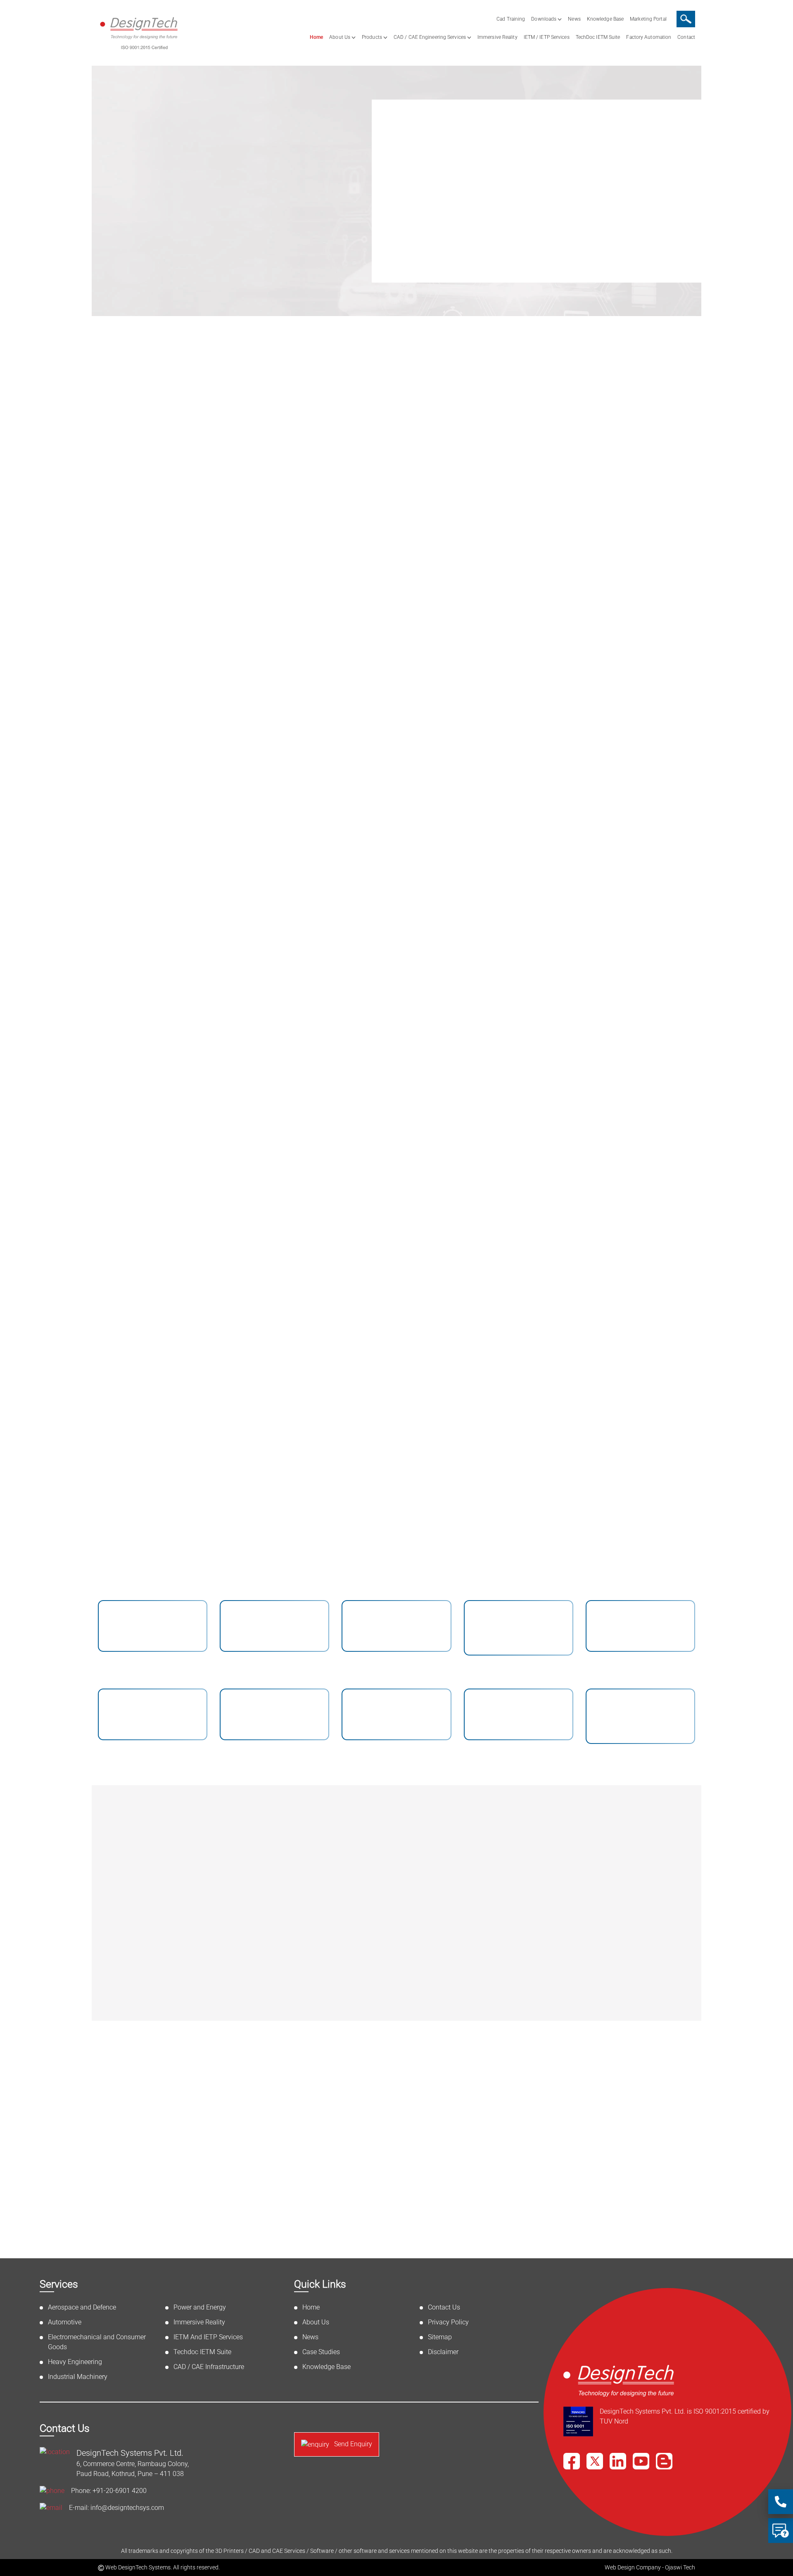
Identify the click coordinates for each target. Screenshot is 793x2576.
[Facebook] (572, 2461)
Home (316, 37)
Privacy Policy (448, 2322)
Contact (686, 37)
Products (372, 37)
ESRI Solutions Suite (452, 1916)
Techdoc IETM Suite (202, 2352)
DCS (423, 1954)
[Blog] (664, 2461)
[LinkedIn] (618, 2461)
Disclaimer (443, 2352)
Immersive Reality (497, 37)
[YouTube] (641, 2461)
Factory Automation (649, 37)
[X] (595, 2461)
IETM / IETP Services (547, 37)
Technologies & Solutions (396, 426)
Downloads (544, 19)
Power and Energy (345, 922)
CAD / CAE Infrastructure (673, 922)
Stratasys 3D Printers (600, 1916)
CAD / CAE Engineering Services (430, 37)
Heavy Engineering (660, 706)
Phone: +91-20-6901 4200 (109, 2491)
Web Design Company (633, 2567)
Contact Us (444, 2307)
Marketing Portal (648, 19)
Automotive (327, 706)
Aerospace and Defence (204, 706)
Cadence (431, 1877)
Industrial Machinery (197, 922)
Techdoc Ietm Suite (548, 1150)
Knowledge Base (605, 19)
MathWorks (582, 1839)
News (574, 19)
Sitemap (440, 2337)
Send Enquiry (352, 2444)
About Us (340, 37)
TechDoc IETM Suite (598, 37)
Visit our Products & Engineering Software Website (490, 1995)
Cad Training (511, 19)
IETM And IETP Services (396, 1157)
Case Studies (321, 2352)
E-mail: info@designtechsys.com (116, 2508)
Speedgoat (581, 1877)
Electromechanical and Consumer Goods (554, 706)
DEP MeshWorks (445, 1839)
